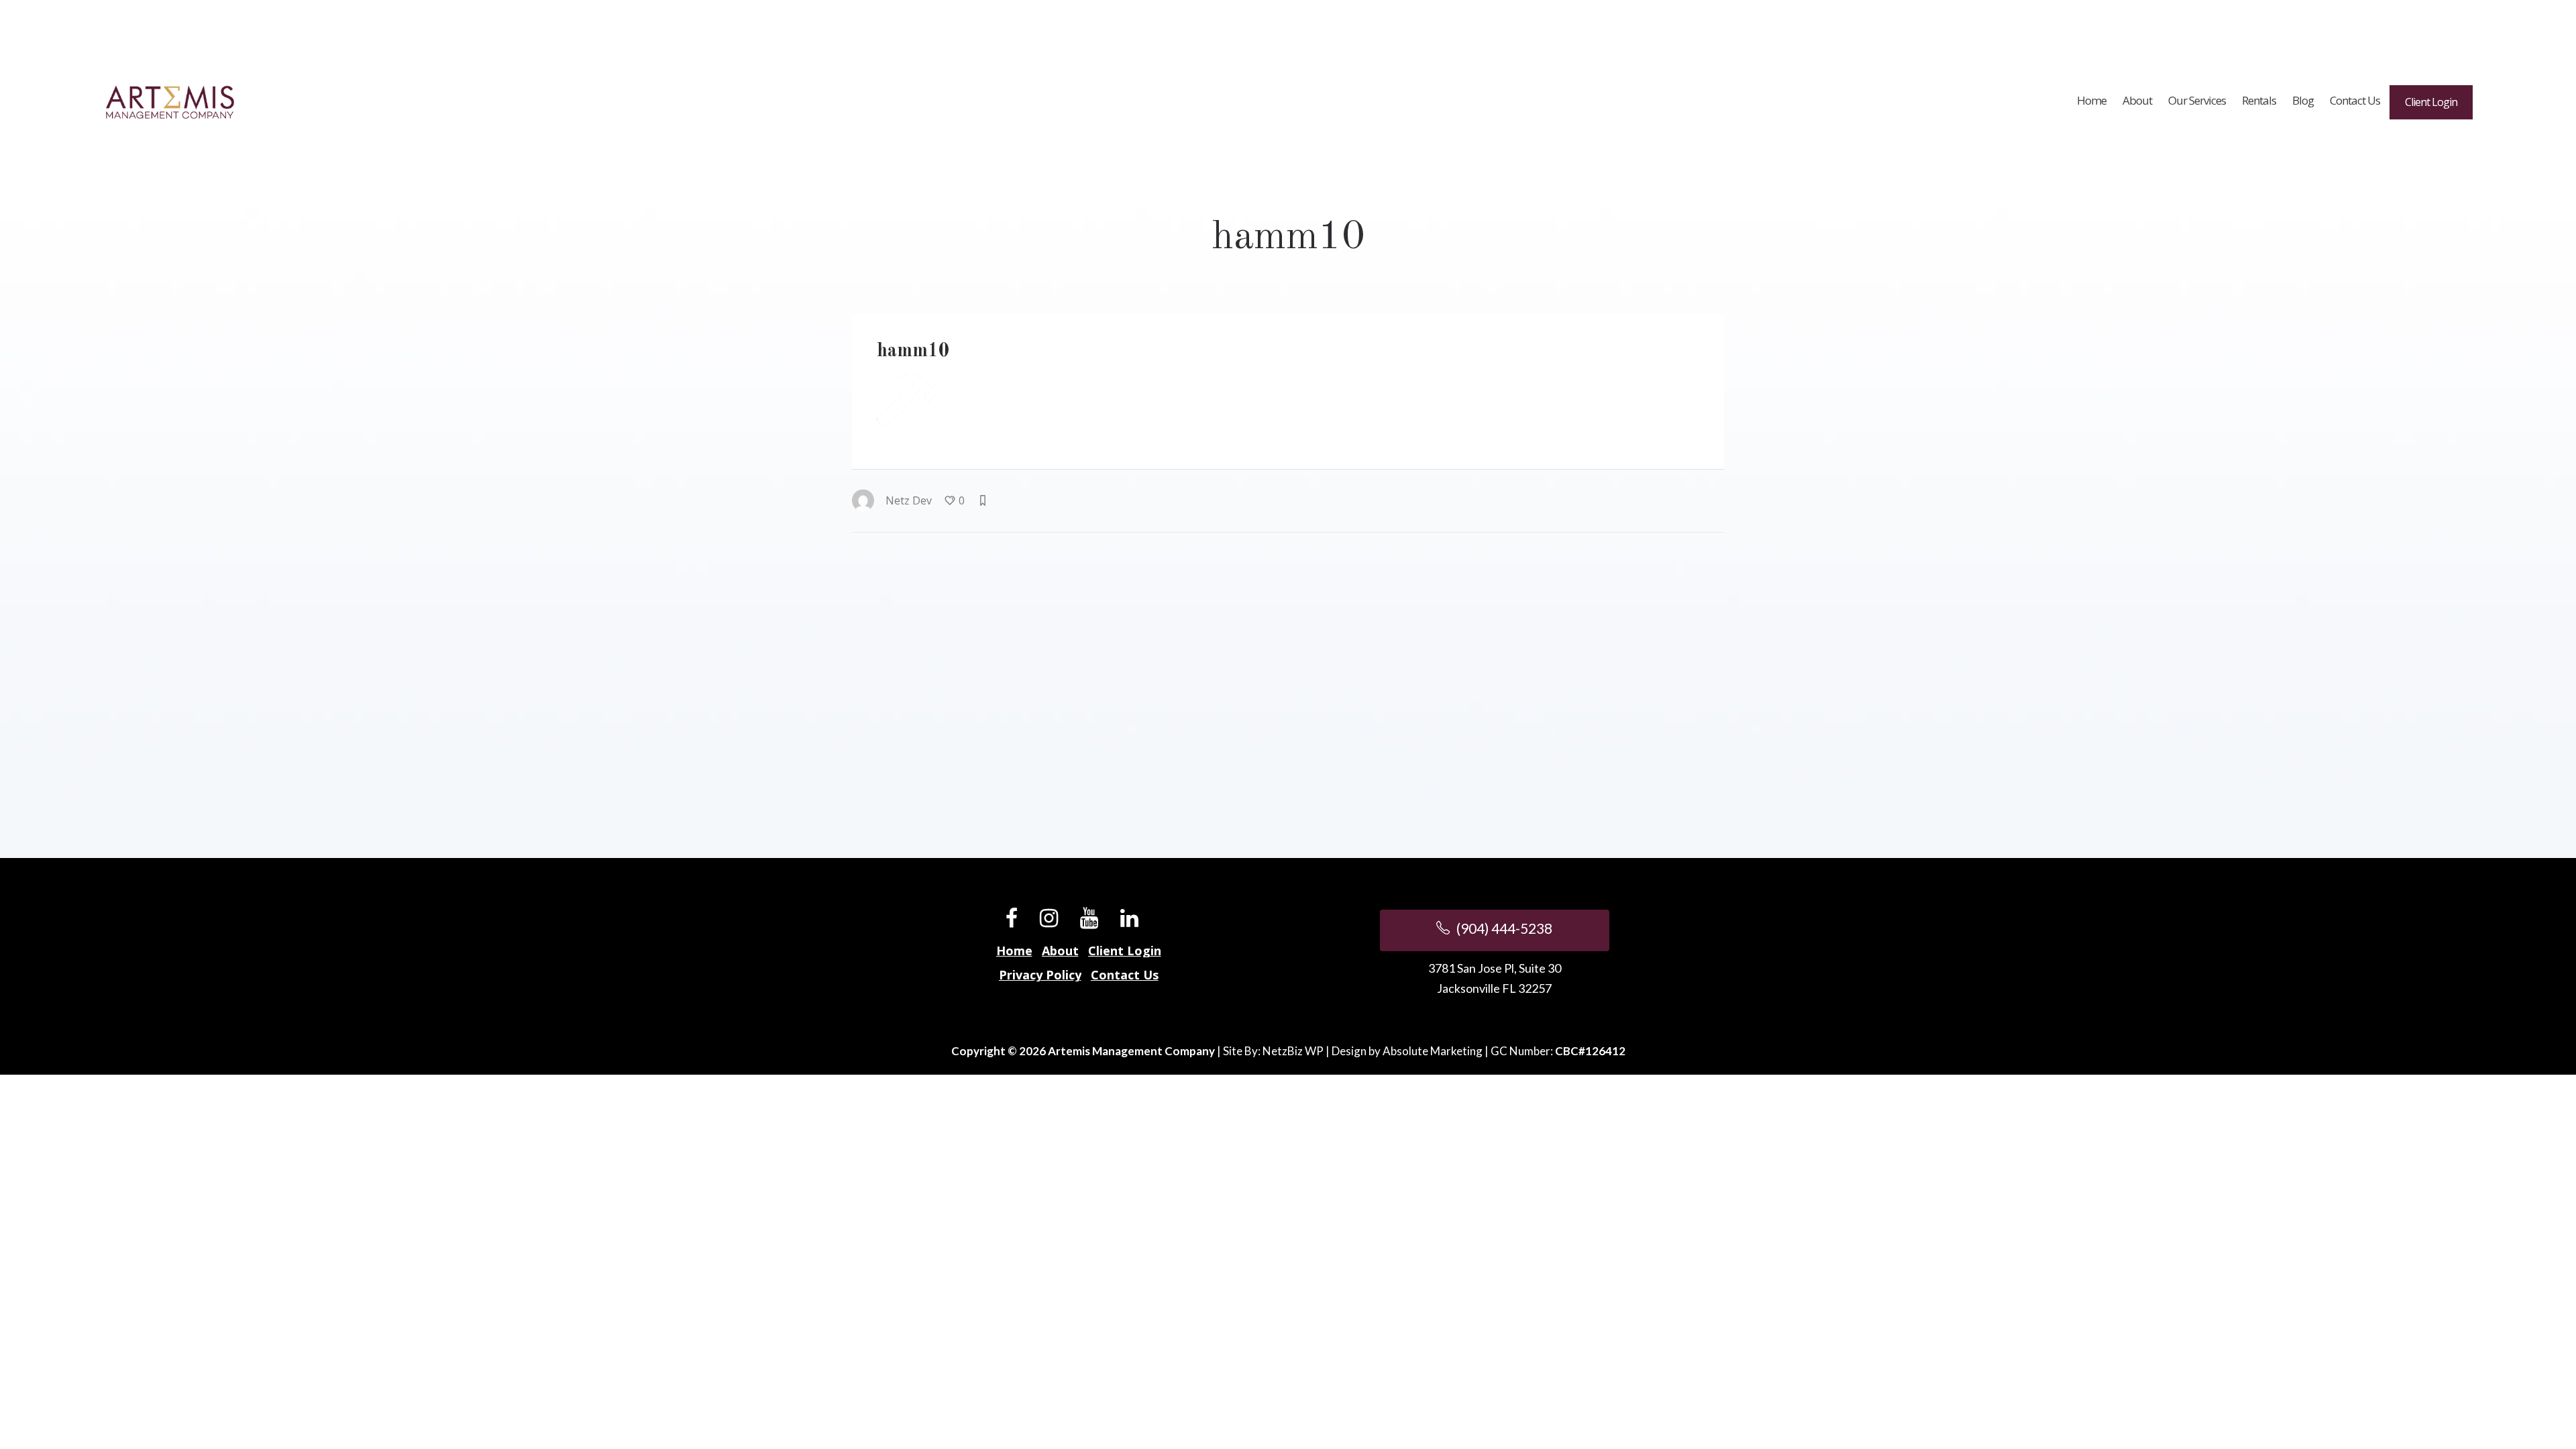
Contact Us (1125, 975)
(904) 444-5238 (1503, 928)
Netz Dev (909, 500)
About (1060, 951)
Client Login (1125, 951)
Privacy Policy (1040, 975)
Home (1014, 951)
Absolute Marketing (1433, 1051)
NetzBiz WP (1293, 1051)
